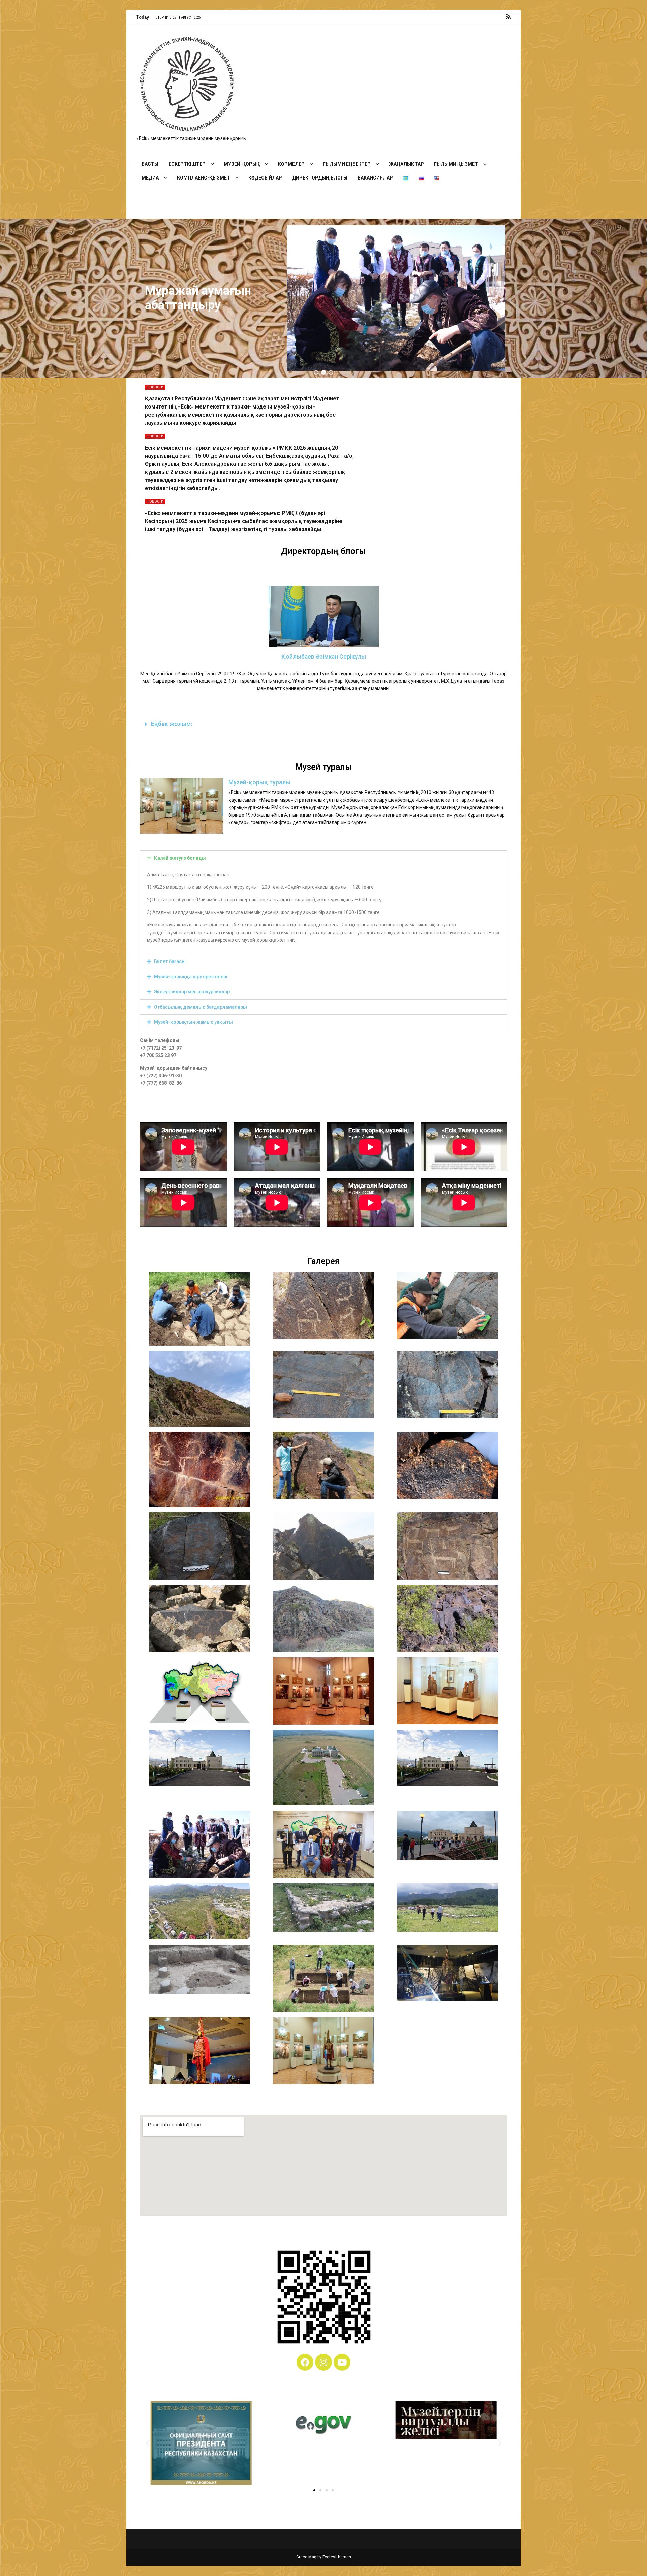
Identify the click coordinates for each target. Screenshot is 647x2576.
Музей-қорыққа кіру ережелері (191, 977)
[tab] (323, 725)
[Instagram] (323, 2362)
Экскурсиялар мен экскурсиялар (192, 992)
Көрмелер (291, 164)
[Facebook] (305, 2362)
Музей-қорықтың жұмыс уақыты (193, 1022)
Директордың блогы (320, 178)
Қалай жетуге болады (180, 858)
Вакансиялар (375, 178)
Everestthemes (337, 2557)
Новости (155, 387)
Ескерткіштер (187, 164)
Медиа (150, 178)
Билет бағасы (170, 961)
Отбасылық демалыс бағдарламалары (201, 1007)
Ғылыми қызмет (456, 164)
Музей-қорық (242, 164)
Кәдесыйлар (265, 178)
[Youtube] (342, 2362)
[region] (323, 298)
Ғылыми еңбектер (347, 164)
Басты (150, 164)
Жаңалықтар (406, 164)
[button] (316, 372)
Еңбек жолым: (172, 724)
